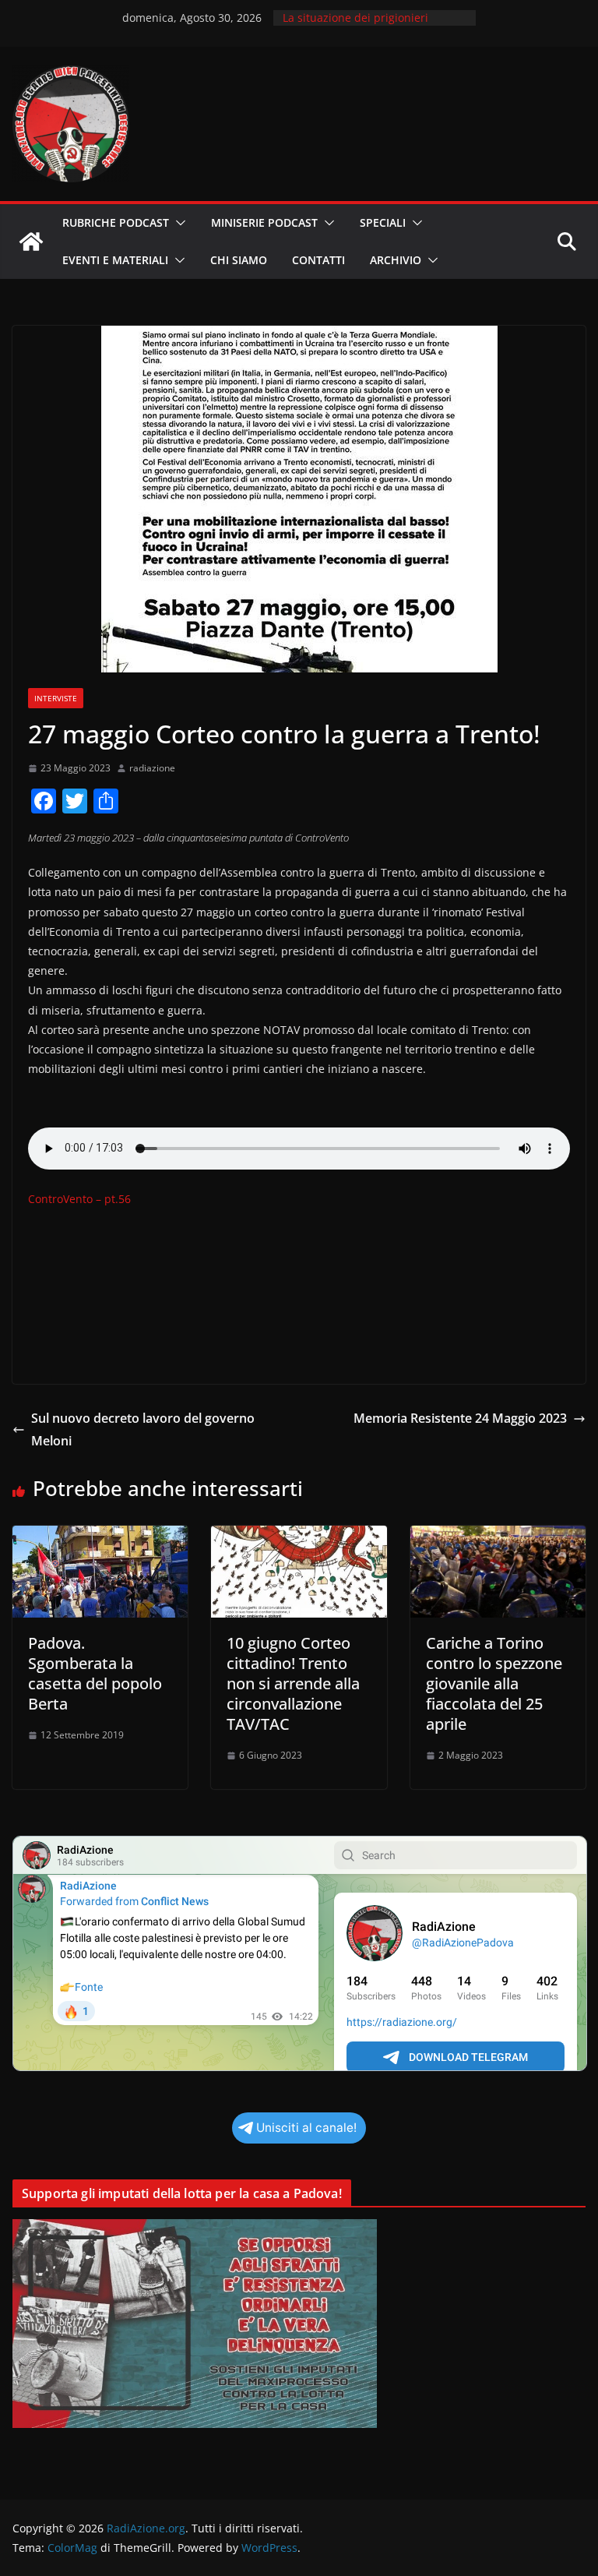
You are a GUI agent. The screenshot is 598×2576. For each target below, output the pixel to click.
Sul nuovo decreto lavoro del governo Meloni (143, 1429)
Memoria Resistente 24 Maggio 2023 (460, 1418)
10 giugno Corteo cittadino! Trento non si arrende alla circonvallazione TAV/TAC (293, 1683)
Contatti (318, 260)
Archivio (396, 260)
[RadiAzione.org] (31, 242)
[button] (178, 223)
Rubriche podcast (116, 222)
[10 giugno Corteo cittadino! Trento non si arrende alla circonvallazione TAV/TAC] (299, 1537)
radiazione (152, 768)
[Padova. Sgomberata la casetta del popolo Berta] (100, 1537)
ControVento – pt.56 (79, 1199)
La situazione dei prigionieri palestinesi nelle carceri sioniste (367, 25)
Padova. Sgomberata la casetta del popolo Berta (95, 1673)
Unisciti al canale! (306, 2128)
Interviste (56, 698)
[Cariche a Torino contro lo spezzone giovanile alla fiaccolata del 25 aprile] (498, 1537)
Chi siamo (239, 260)
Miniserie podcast (264, 222)
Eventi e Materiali (115, 260)
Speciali (383, 222)
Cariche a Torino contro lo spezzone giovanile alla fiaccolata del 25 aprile (494, 1683)
